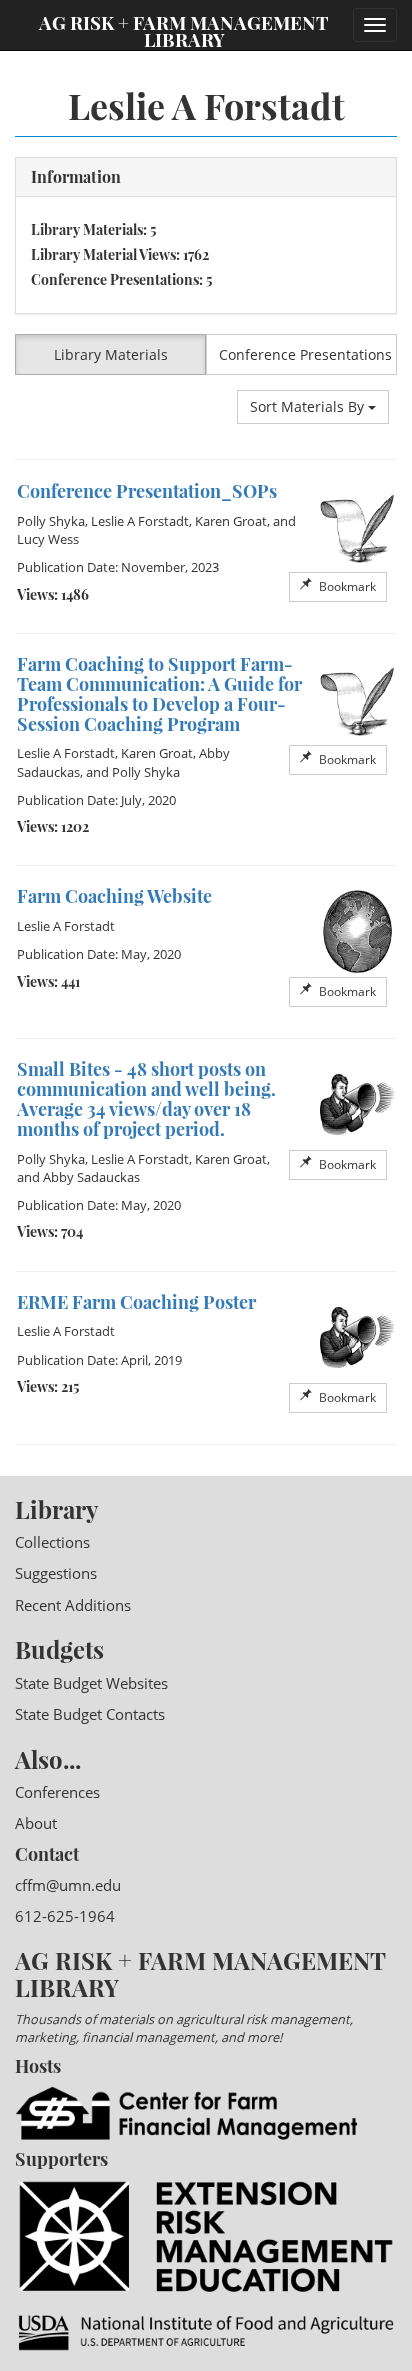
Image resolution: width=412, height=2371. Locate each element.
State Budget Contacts (90, 1714)
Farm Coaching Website (114, 896)
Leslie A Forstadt (140, 521)
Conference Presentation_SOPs (147, 491)
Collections (52, 1542)
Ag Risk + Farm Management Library (184, 30)
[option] (206, 547)
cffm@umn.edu (68, 1885)
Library (56, 1509)
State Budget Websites (91, 1683)
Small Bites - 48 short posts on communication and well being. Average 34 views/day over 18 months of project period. (146, 1098)
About (36, 1823)
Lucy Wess (48, 539)
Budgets (59, 1649)
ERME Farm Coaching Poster (136, 1302)
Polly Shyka (51, 521)
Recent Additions (73, 1605)
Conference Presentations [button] (305, 354)
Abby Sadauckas (91, 1177)
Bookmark (346, 586)
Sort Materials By (309, 406)
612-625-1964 (65, 1916)
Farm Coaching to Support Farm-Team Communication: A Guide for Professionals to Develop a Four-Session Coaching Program (159, 693)
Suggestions (56, 1573)
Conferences (57, 1792)
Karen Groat (231, 521)
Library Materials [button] (111, 354)
